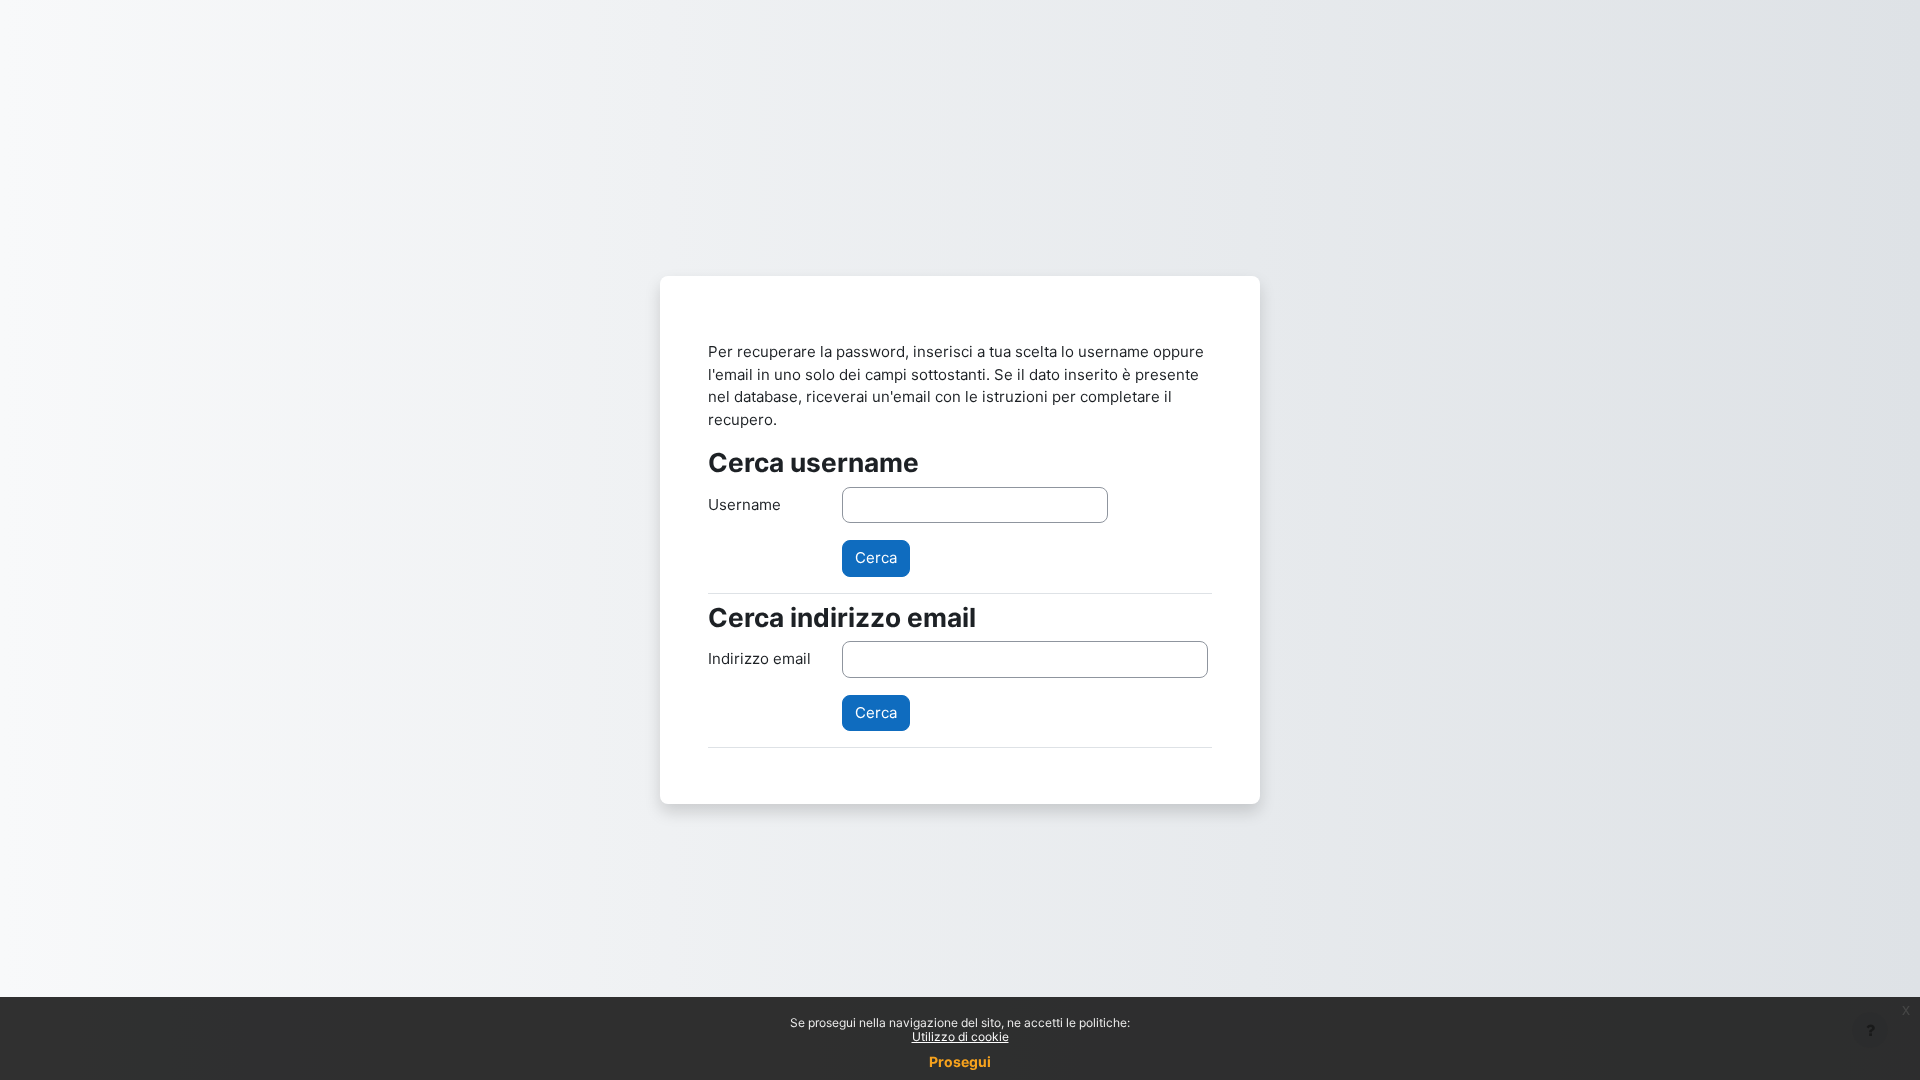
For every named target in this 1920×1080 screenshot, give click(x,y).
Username (744, 504)
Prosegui (960, 1061)
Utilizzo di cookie (960, 1036)
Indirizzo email (759, 658)
